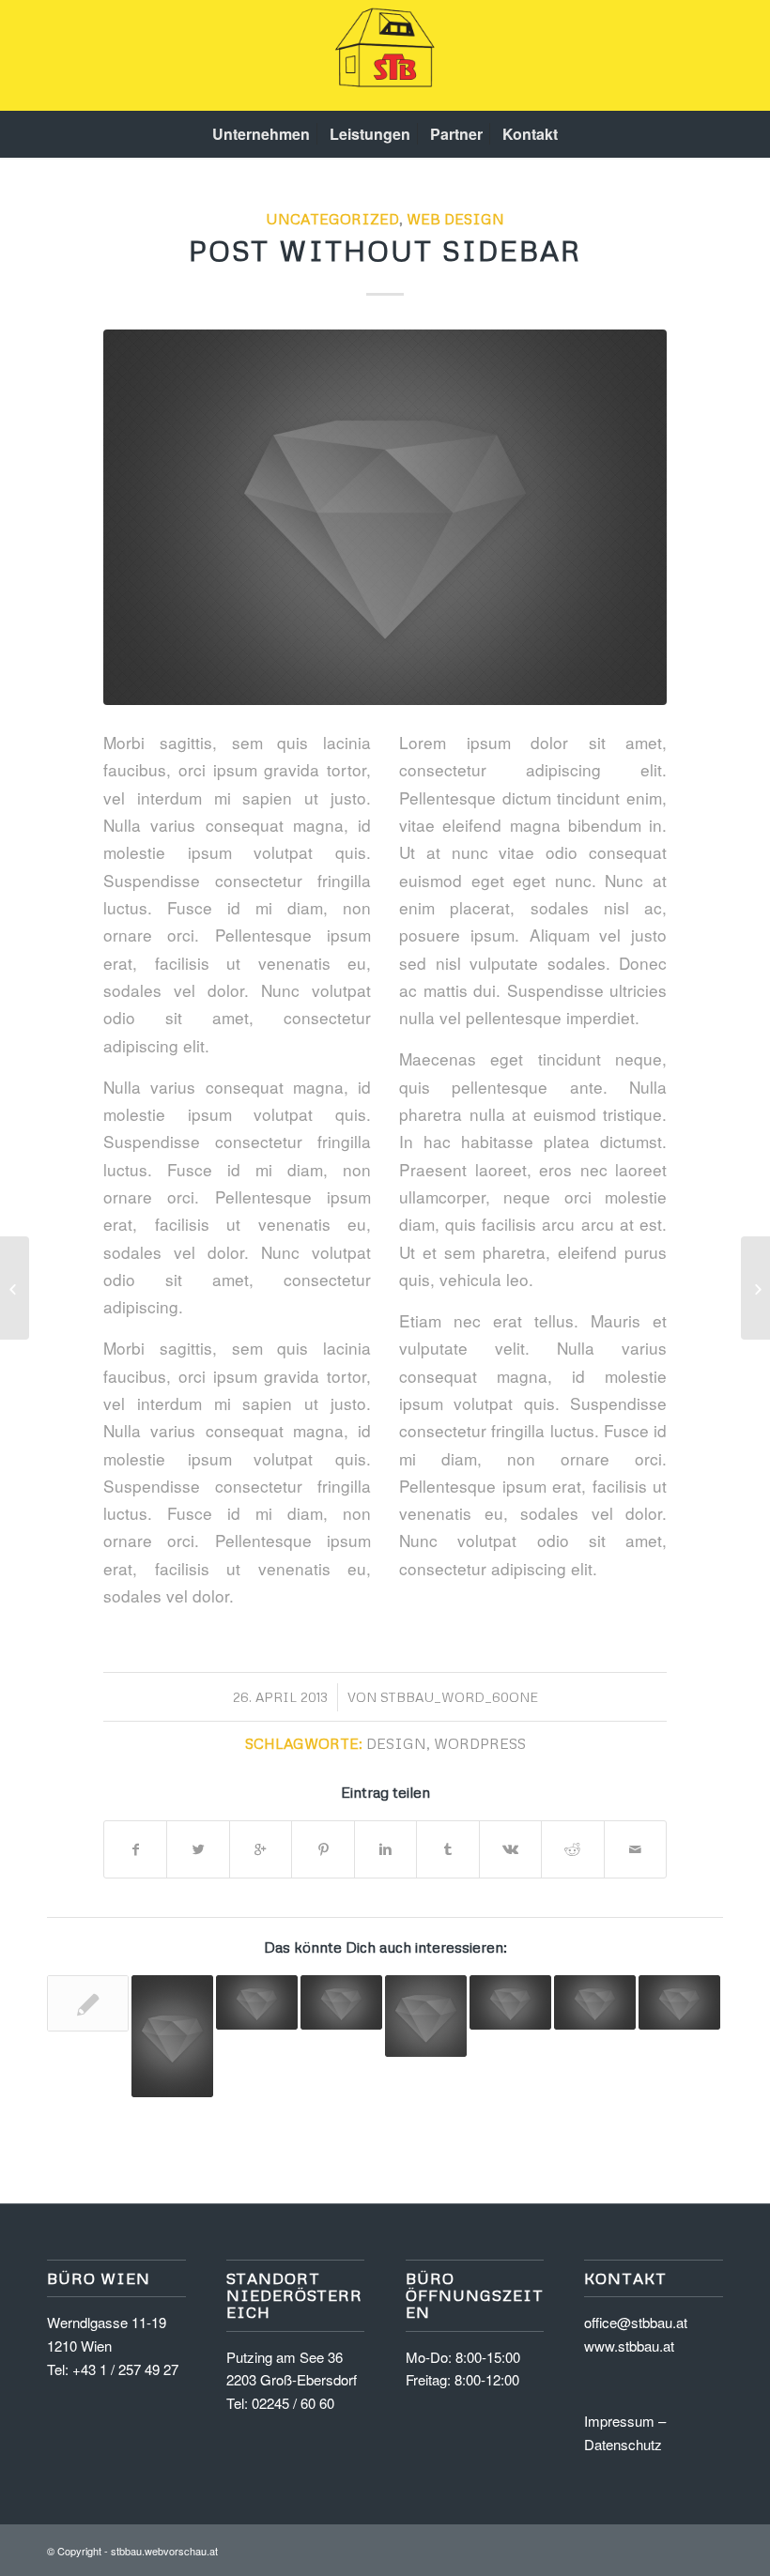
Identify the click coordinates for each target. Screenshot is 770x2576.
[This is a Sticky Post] (679, 2002)
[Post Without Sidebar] (385, 517)
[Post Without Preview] (88, 2003)
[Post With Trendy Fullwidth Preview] (595, 2002)
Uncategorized (332, 218)
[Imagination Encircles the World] (257, 2002)
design (396, 1743)
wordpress (480, 1743)
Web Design (455, 218)
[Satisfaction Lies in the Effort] (510, 2002)
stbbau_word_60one (459, 1697)
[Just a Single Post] (341, 2002)
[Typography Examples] (15, 1288)
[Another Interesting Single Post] (426, 2016)
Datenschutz (623, 2444)
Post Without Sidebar (385, 250)
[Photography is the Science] (755, 1288)
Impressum (619, 2421)
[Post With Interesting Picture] (172, 2037)
